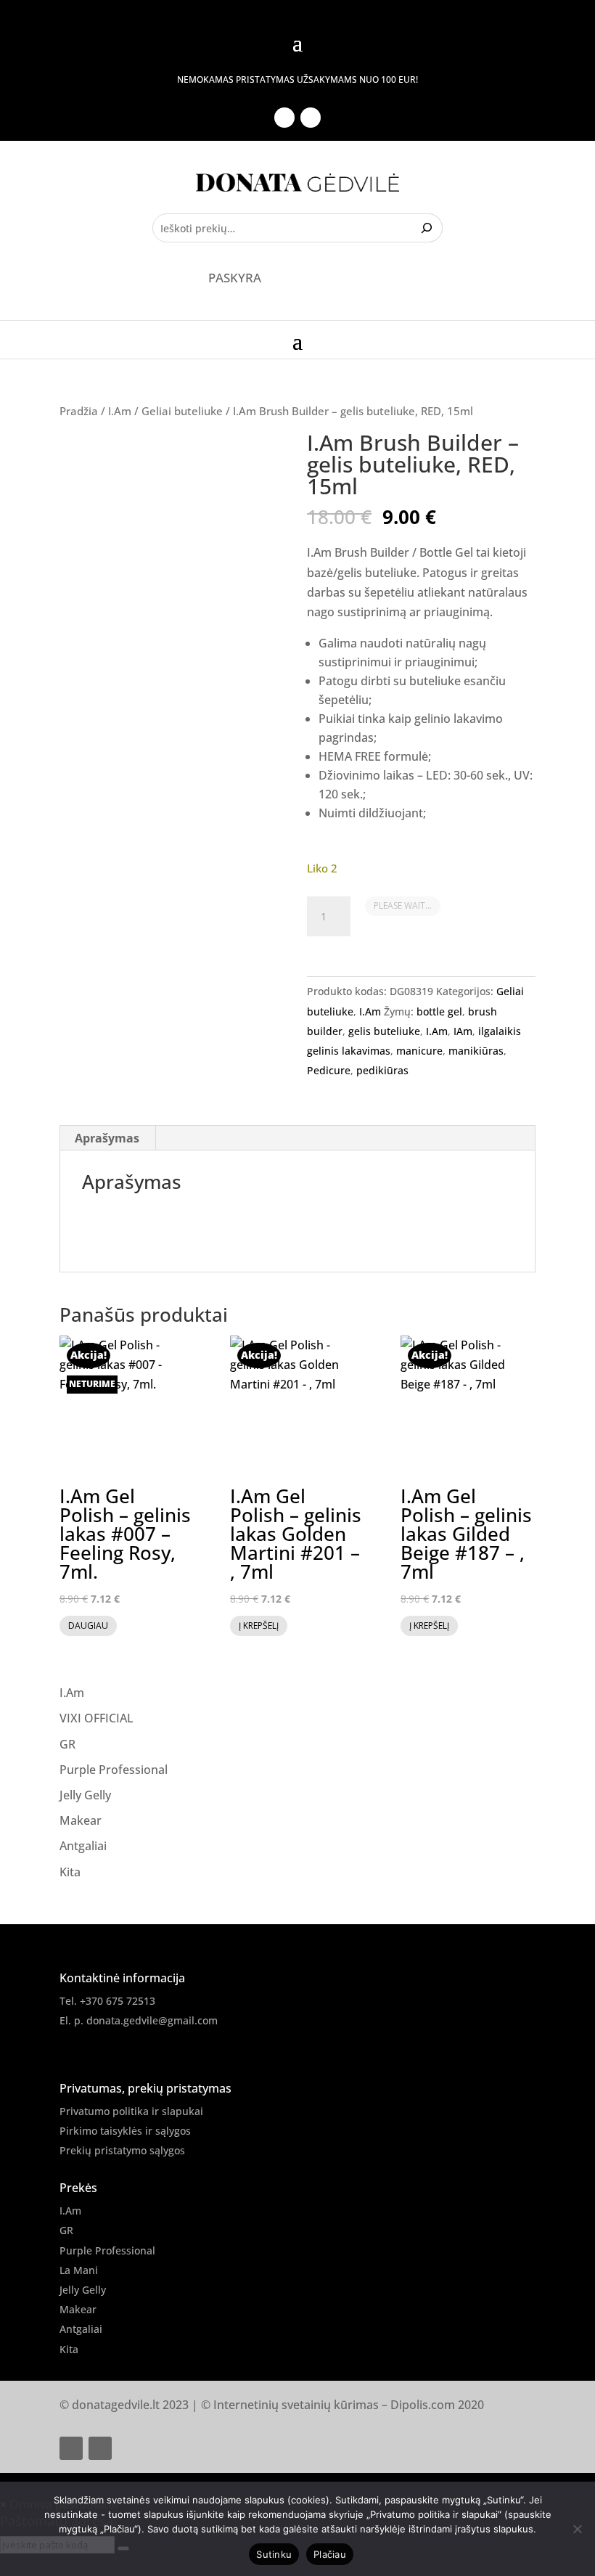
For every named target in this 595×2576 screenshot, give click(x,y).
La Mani (79, 2270)
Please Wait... (403, 905)
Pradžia (79, 411)
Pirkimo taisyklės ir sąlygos (125, 2131)
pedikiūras (382, 1070)
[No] (577, 2529)
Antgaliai (83, 1846)
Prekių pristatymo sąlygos (122, 2150)
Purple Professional (114, 1770)
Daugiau (88, 1626)
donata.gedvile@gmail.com (152, 2020)
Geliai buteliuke (182, 411)
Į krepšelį (259, 1626)
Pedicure (329, 1070)
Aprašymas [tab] (107, 1138)
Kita (70, 1872)
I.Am (120, 411)
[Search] (428, 228)
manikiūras (476, 1051)
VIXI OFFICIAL (97, 1718)
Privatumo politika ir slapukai (131, 2111)
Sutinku (274, 2554)
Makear (81, 1820)
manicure (419, 1051)
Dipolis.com (423, 2405)
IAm (463, 1031)
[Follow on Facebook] (284, 118)
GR (67, 1744)
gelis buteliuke (384, 1031)
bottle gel (439, 1011)
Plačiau (330, 2554)
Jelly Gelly (85, 1795)
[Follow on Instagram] (311, 118)
